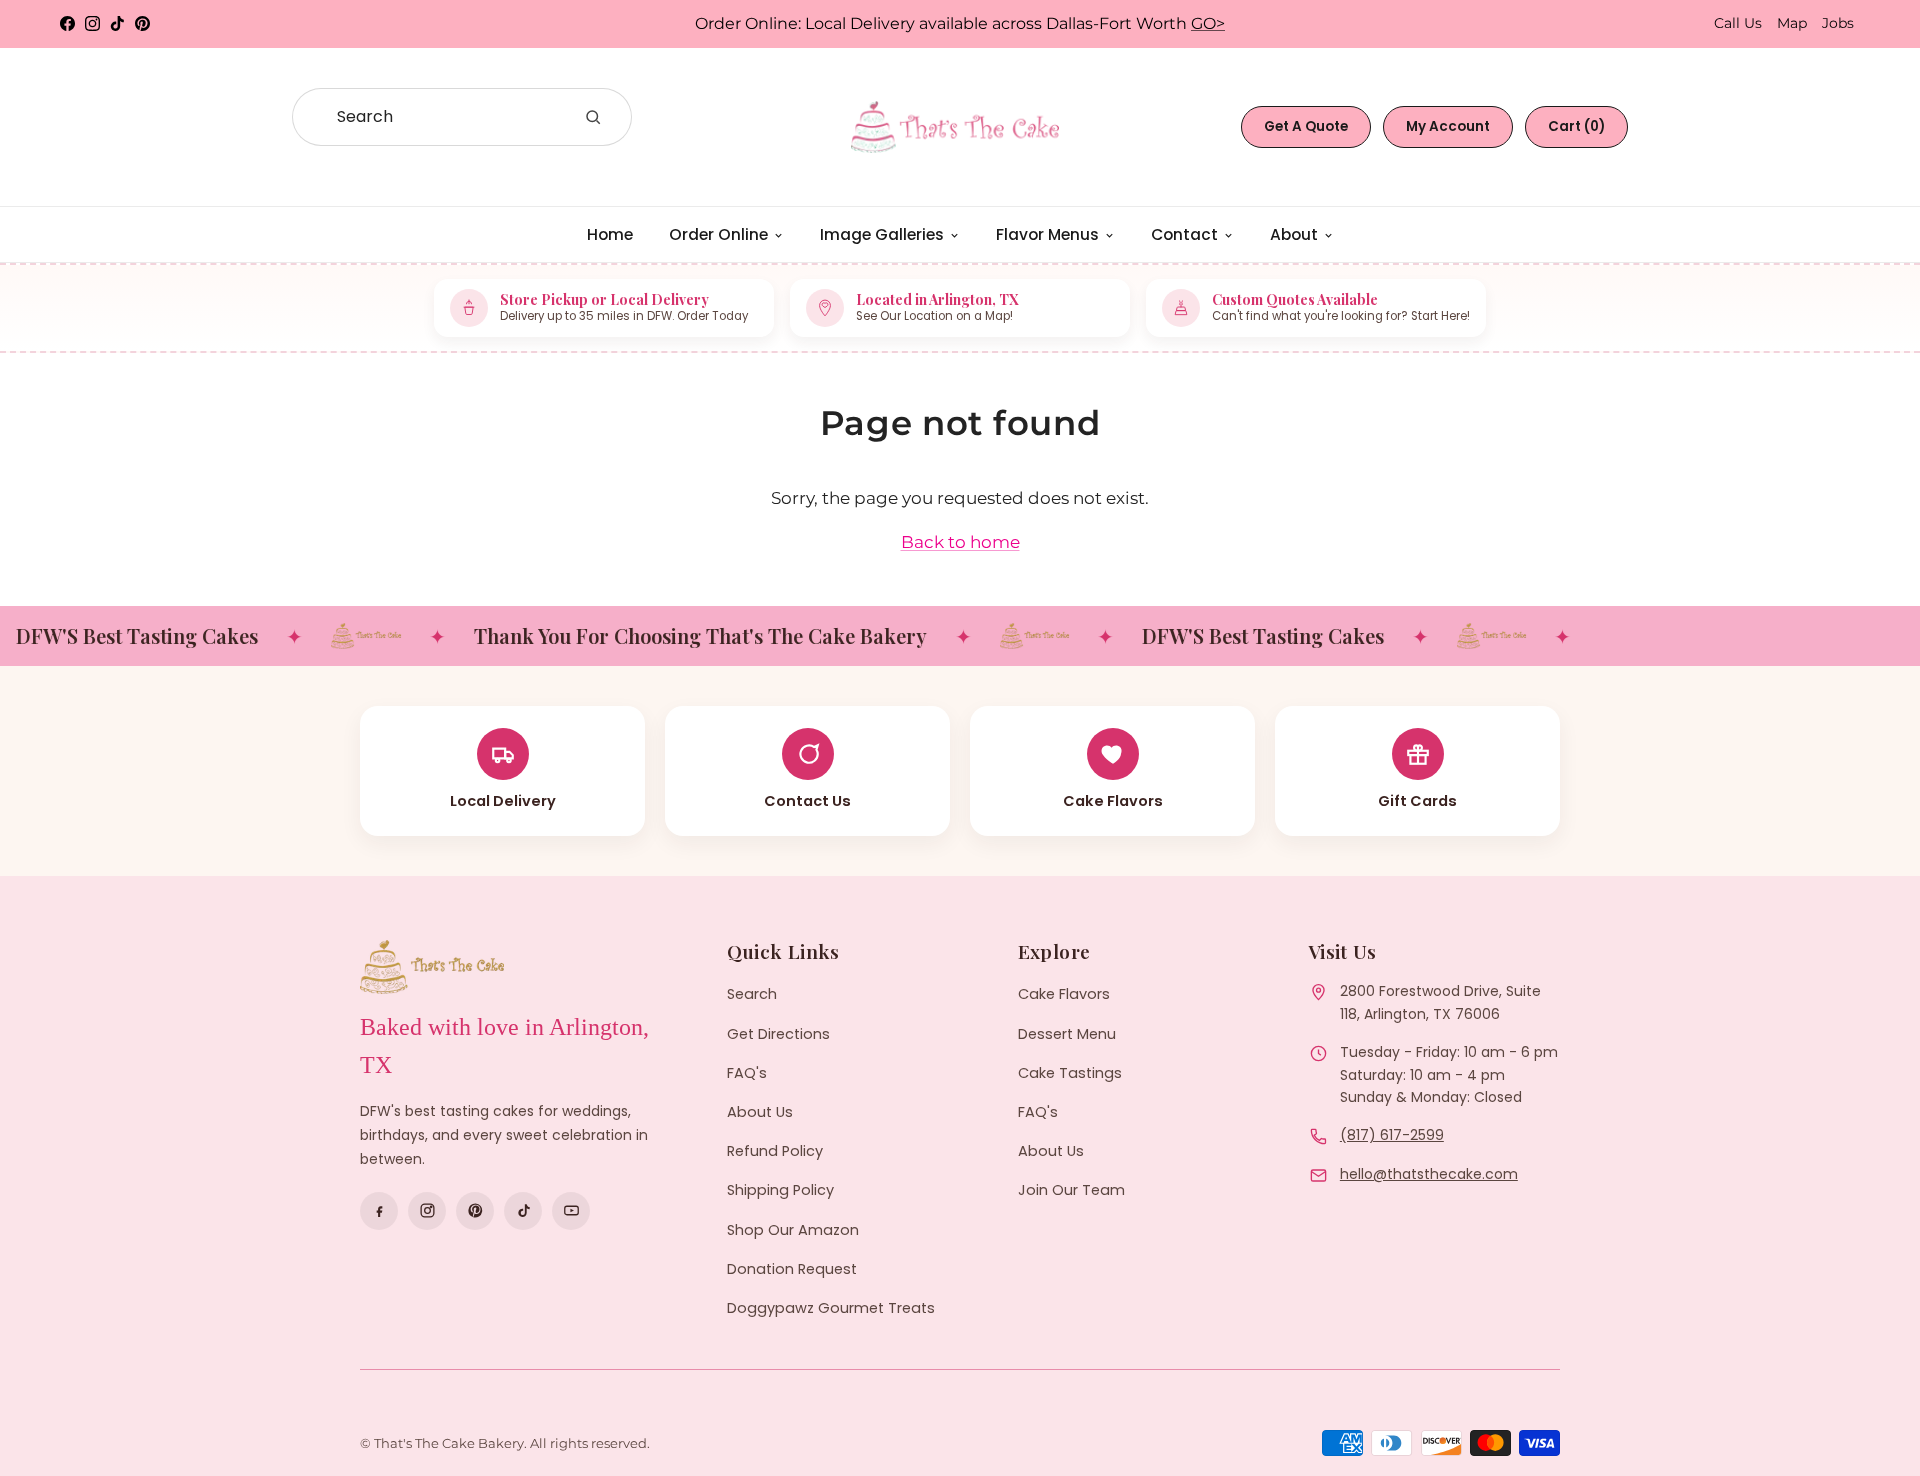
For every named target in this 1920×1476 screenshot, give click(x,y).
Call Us (1738, 23)
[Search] (593, 117)
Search (752, 994)
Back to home (960, 542)
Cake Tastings (1070, 1073)
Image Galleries (882, 234)
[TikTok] (523, 1211)
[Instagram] (427, 1211)
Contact (1184, 234)
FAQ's (747, 1073)
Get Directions (778, 1034)
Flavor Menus (1047, 234)
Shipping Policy (780, 1190)
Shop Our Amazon (793, 1230)
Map (1792, 23)
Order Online (718, 234)
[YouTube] (571, 1211)
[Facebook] (379, 1211)
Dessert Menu (1067, 1034)
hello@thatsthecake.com (1429, 1174)
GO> (1208, 23)
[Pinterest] (475, 1211)
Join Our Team (1071, 1190)
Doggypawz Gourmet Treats (831, 1308)
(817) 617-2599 (1392, 1135)
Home (610, 234)
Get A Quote (1306, 126)
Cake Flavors (1064, 994)
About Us (760, 1112)
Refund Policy (775, 1151)
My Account (1448, 126)
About (1294, 234)
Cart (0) (1576, 126)
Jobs (1838, 23)
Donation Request (792, 1269)
